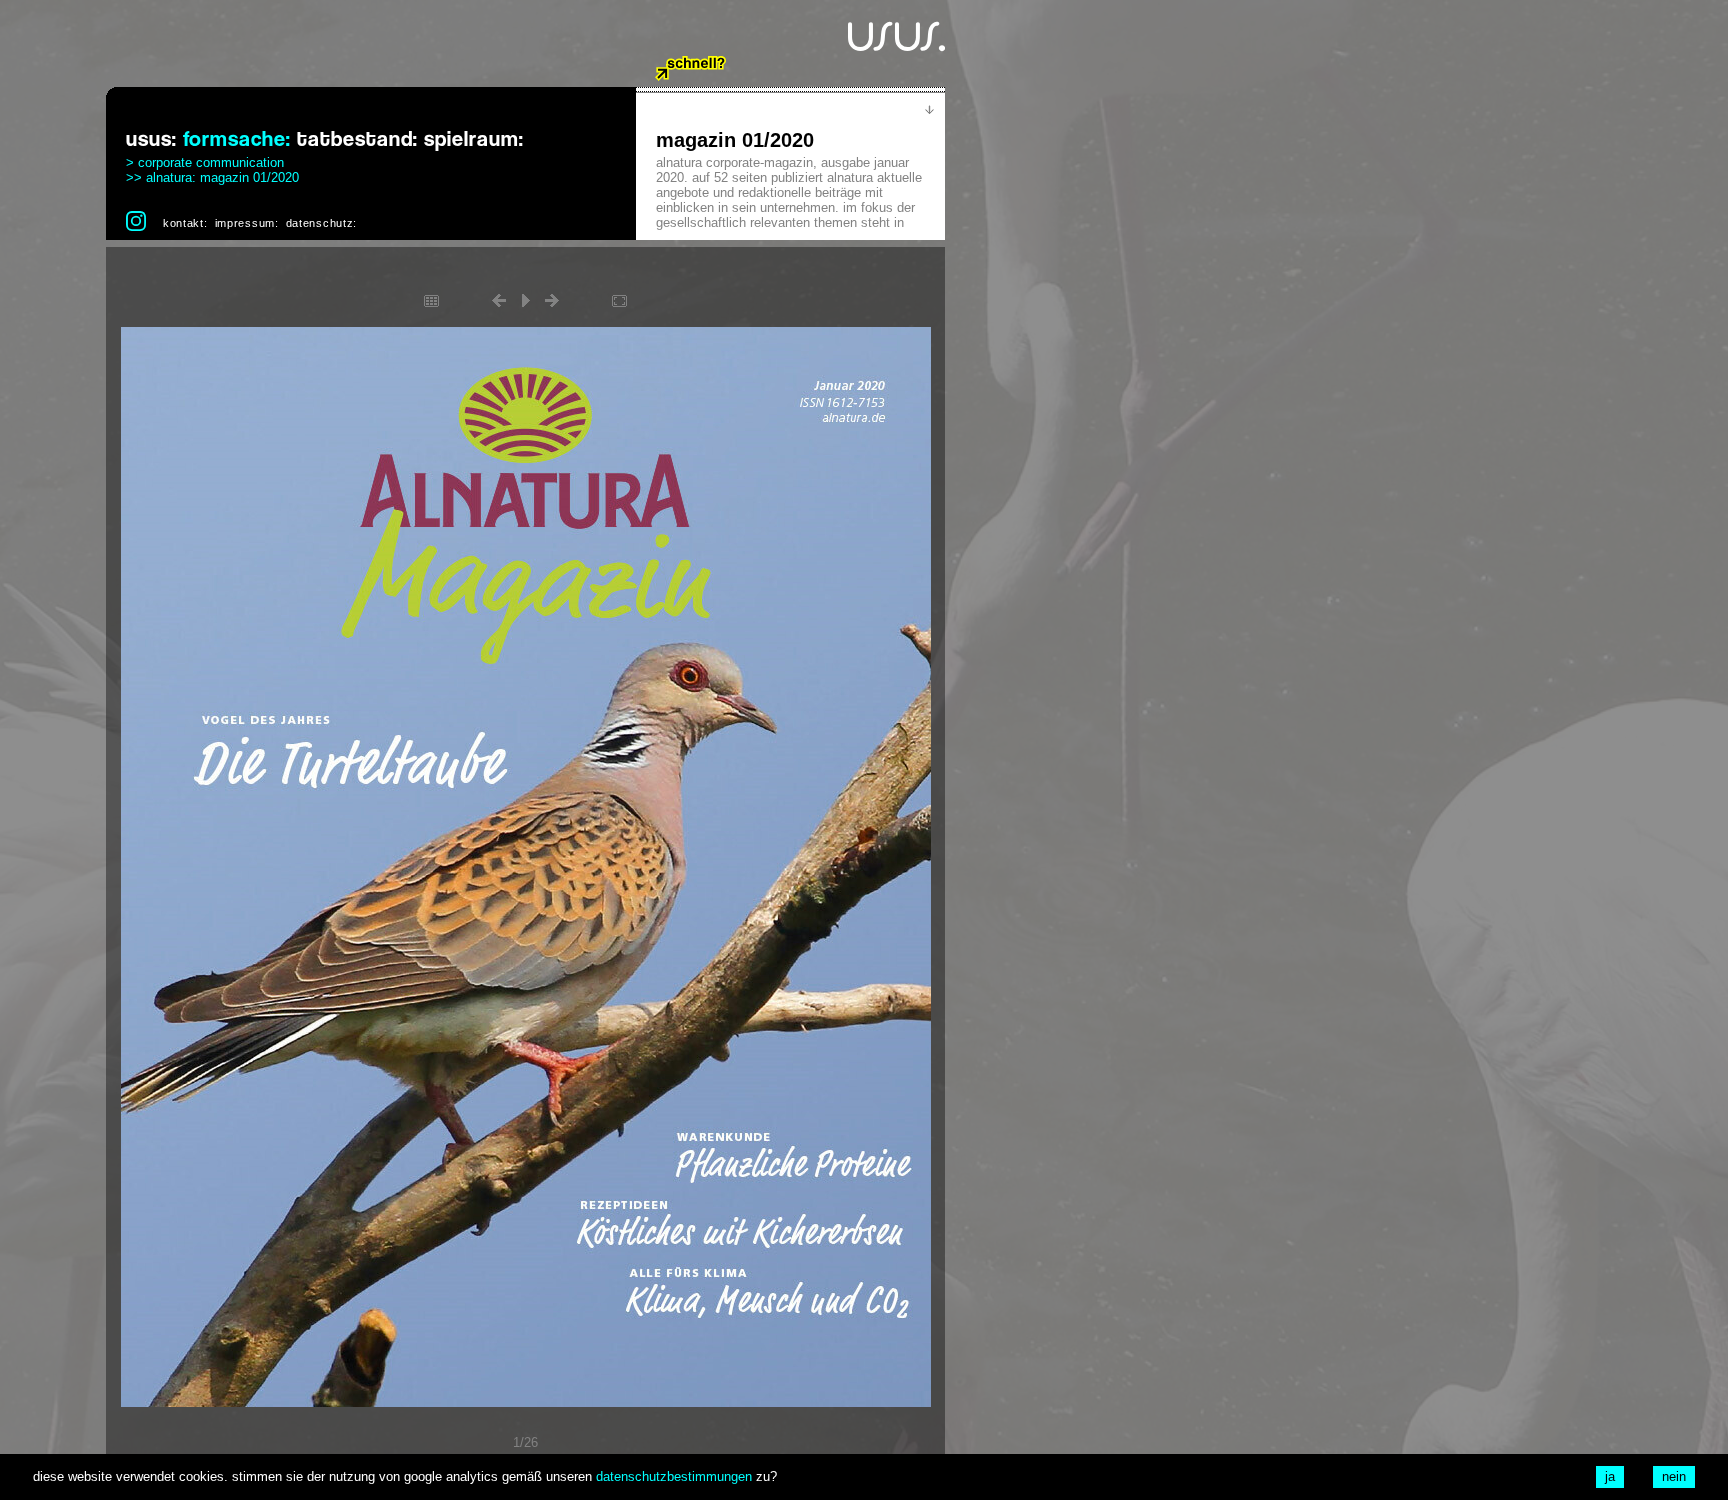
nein (1674, 1476)
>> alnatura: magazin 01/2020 (212, 177)
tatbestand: (357, 139)
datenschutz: (321, 223)
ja (1610, 1476)
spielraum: (474, 139)
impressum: (247, 223)
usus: (151, 139)
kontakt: (185, 223)
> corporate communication (205, 162)
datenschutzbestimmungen (674, 1476)
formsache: (237, 139)
